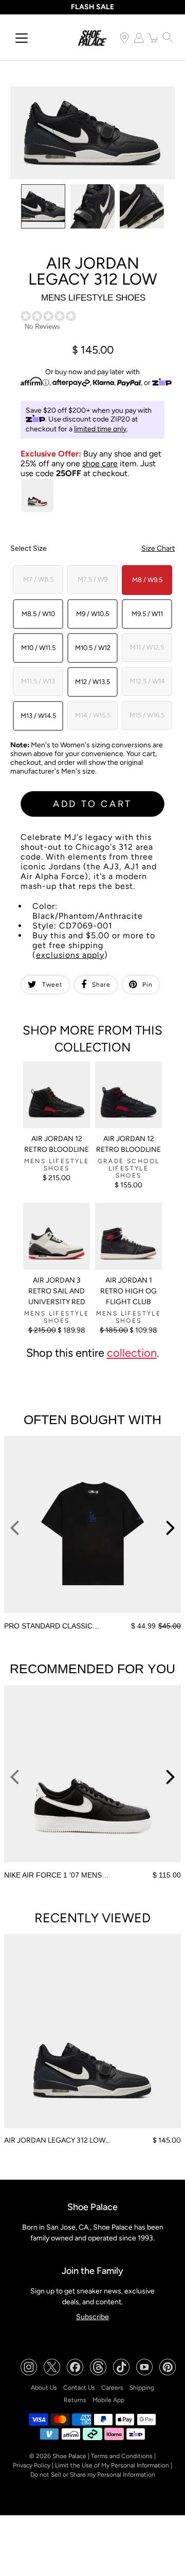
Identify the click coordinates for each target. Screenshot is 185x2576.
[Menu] (22, 38)
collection (132, 1353)
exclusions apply (70, 955)
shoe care (100, 463)
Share (101, 985)
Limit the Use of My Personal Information (112, 2465)
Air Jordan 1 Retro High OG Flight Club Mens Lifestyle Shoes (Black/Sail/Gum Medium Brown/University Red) (127, 1236)
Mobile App (108, 2400)
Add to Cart (92, 804)
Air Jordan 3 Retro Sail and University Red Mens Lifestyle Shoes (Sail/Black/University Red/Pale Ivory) (57, 1229)
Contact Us (79, 2388)
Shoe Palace (69, 2456)
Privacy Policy (32, 2465)
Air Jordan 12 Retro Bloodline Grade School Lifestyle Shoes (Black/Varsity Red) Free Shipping (128, 1083)
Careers (112, 2388)
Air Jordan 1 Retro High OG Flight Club (128, 1291)
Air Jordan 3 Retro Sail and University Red (57, 1291)
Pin (147, 985)
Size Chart (158, 548)
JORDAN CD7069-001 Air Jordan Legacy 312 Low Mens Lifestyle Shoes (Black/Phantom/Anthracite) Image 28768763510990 (91, 100)
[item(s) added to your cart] (153, 38)
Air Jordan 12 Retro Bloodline (57, 1144)
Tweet (52, 985)
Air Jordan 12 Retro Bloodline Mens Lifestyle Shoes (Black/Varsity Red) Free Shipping (54, 1083)
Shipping (142, 2388)
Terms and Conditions (122, 2456)
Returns (75, 2400)
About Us (44, 2388)
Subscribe (92, 2317)
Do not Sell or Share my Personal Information (93, 2475)
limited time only (100, 429)
